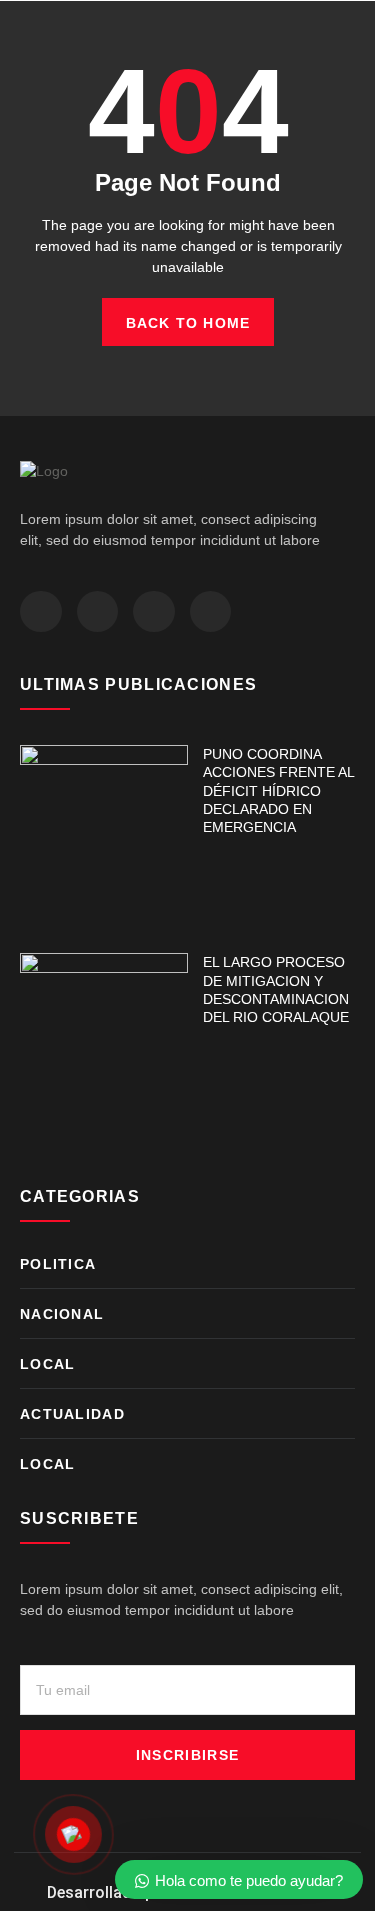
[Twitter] (98, 612)
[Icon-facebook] (41, 612)
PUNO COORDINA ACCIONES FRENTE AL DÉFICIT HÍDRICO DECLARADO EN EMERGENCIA (278, 790)
